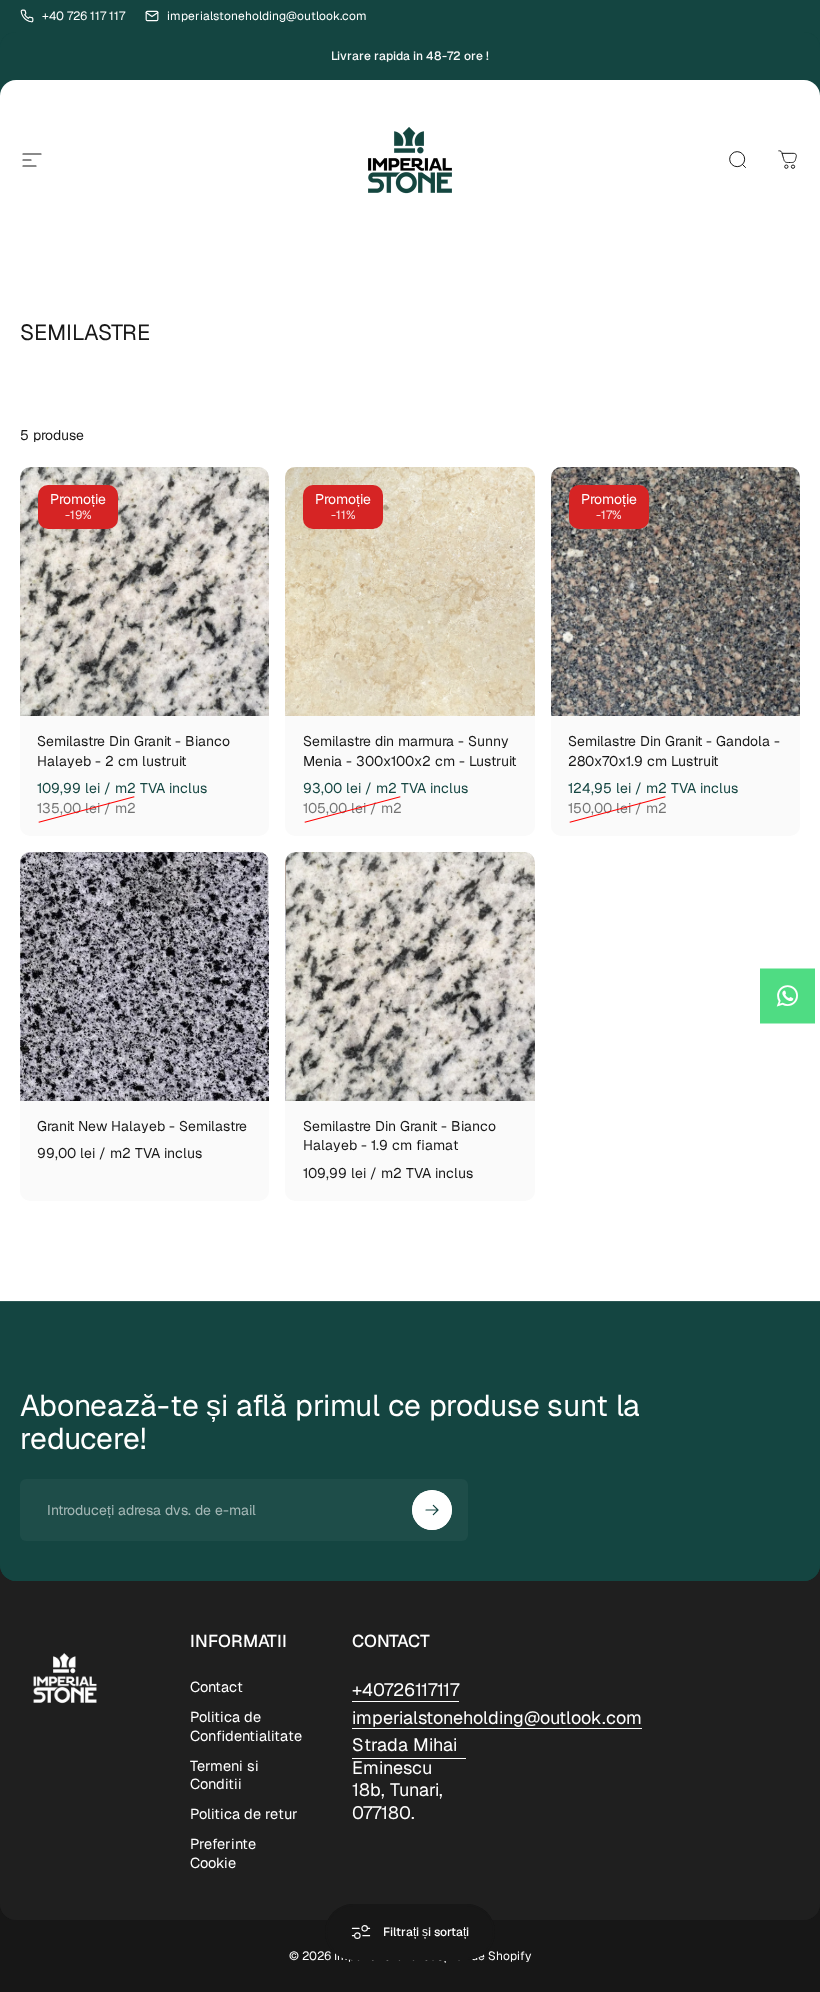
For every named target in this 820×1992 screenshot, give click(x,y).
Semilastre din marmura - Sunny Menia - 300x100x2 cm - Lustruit (409, 751)
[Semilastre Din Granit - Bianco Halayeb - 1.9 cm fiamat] (409, 976)
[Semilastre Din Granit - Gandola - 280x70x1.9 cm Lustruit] (675, 591)
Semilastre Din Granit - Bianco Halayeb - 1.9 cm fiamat (399, 1136)
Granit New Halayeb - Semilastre (142, 1126)
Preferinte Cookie (223, 1853)
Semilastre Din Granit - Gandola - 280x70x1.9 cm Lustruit (674, 751)
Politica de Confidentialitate (246, 1726)
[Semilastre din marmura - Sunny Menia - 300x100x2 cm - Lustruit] (409, 591)
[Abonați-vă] (432, 1510)
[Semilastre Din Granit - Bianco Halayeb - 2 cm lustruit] (144, 591)
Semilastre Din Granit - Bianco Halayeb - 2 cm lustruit (133, 751)
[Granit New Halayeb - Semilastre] (144, 976)
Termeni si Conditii (224, 1775)
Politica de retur (244, 1814)
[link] (409, 1779)
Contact (216, 1687)
